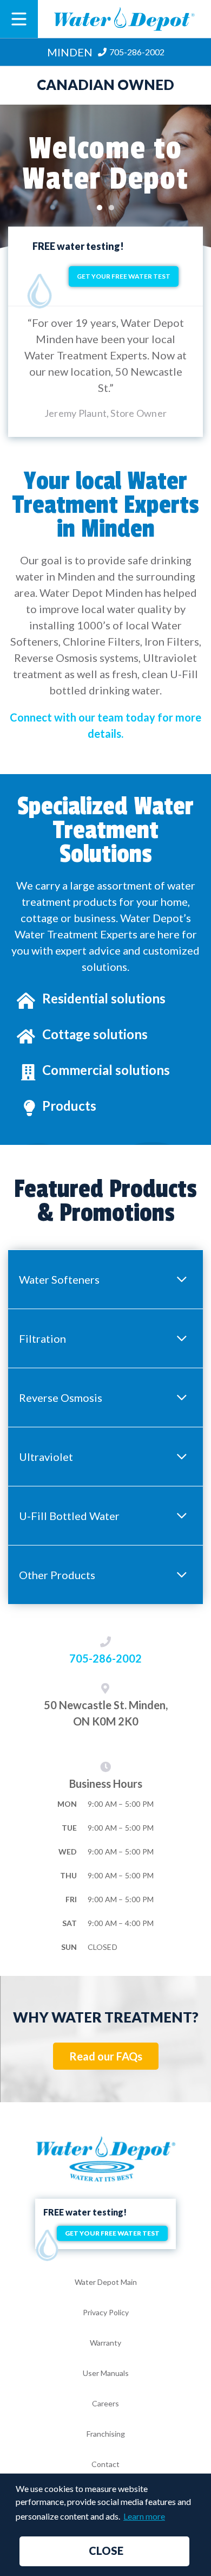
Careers (105, 2403)
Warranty (105, 2343)
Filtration (42, 1338)
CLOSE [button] (106, 2551)
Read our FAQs (106, 2056)
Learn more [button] (144, 2516)
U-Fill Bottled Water (69, 1516)
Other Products (57, 1575)
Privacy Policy (106, 2312)
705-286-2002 (105, 1658)
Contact (105, 2464)
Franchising (106, 2434)
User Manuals (106, 2373)
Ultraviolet (46, 1457)
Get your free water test (124, 276)
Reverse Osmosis (61, 1398)
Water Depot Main (106, 2282)
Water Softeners (59, 1279)
